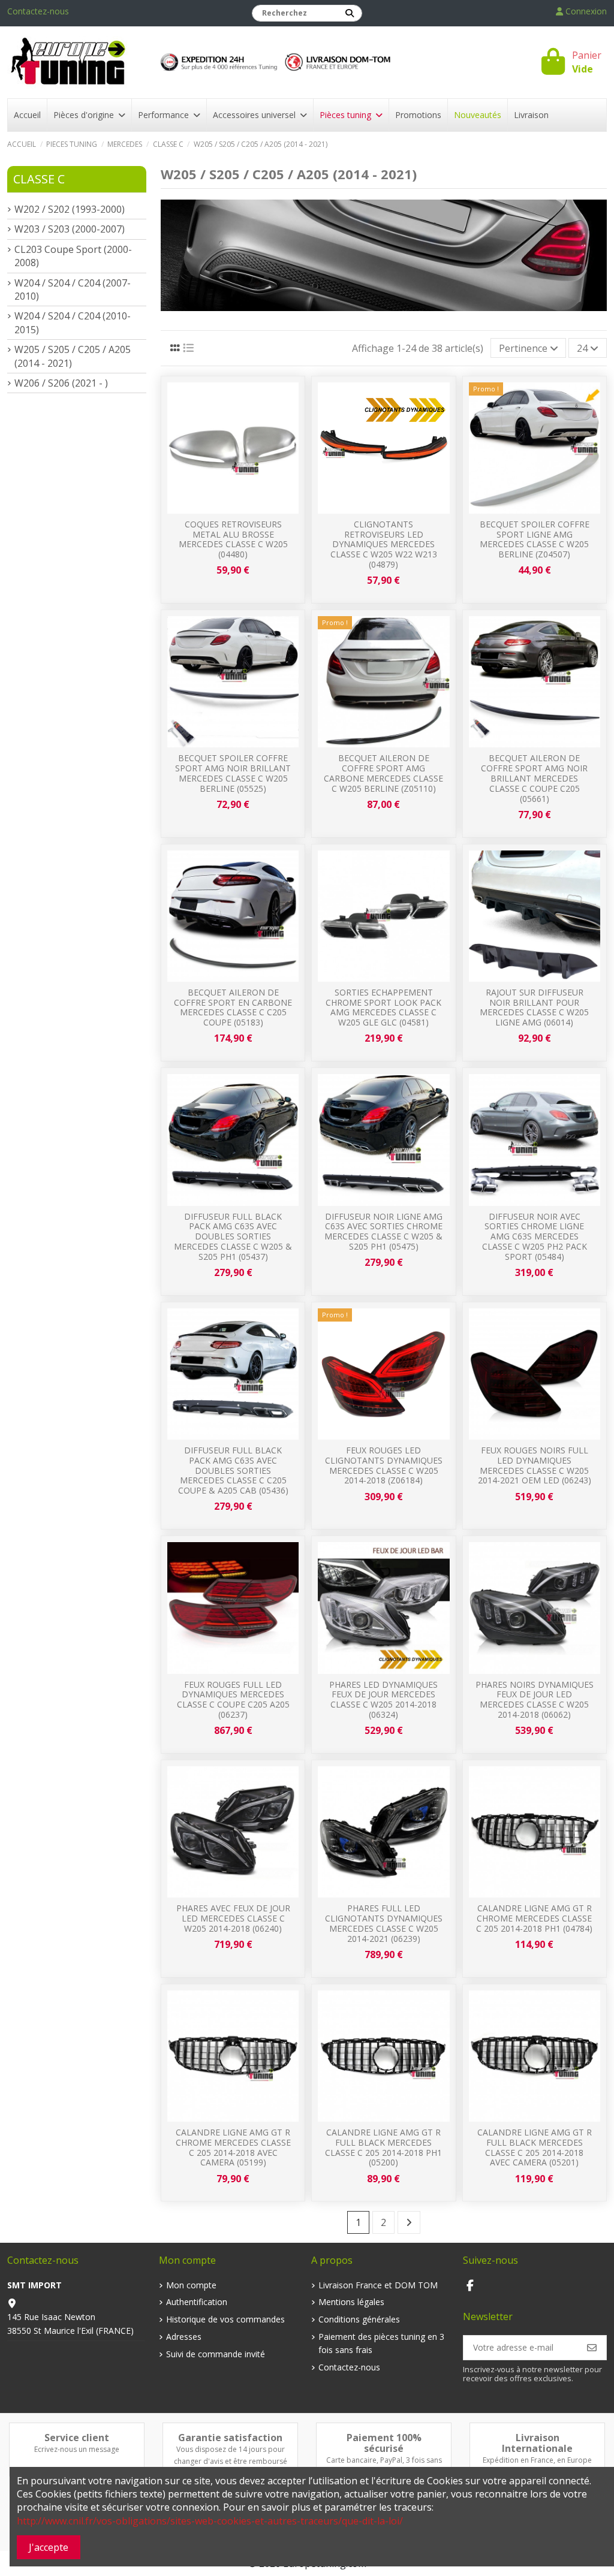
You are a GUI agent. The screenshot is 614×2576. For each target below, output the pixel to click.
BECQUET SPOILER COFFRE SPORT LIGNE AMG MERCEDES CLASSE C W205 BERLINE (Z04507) (535, 539)
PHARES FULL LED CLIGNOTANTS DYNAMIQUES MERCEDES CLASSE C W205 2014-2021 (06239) (384, 1923)
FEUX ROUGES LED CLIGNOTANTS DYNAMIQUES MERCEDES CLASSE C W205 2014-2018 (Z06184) (384, 1465)
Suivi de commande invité (216, 2354)
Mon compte (191, 2285)
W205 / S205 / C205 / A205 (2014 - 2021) (73, 356)
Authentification (197, 2302)
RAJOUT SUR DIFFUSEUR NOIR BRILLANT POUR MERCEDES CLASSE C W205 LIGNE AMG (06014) (534, 1007)
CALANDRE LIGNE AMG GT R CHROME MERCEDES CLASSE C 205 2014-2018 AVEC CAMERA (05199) (233, 2147)
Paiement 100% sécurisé (384, 2443)
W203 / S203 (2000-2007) (70, 229)
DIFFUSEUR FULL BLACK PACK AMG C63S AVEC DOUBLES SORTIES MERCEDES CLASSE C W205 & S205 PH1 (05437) (233, 1236)
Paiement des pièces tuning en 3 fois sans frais (381, 2343)
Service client (77, 2438)
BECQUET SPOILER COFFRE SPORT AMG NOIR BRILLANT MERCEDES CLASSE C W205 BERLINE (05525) (233, 773)
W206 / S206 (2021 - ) (61, 383)
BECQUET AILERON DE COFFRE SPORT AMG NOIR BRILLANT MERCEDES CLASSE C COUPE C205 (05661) (534, 778)
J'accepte (49, 2547)
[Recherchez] (350, 13)
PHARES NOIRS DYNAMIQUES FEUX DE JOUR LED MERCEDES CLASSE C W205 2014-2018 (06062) (535, 1699)
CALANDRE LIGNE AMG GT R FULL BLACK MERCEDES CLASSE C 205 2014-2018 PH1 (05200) (383, 2147)
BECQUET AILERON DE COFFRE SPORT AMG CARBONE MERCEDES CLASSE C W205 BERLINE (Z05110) (383, 773)
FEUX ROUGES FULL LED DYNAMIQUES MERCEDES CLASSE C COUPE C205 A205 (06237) (233, 1699)
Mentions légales (351, 2302)
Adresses (184, 2337)
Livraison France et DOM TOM (378, 2285)
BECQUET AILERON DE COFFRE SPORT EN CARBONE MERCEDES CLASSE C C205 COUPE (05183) (233, 1007)
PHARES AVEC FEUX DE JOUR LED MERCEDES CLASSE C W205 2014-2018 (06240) (233, 1918)
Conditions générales (359, 2319)
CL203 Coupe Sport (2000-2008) (73, 256)
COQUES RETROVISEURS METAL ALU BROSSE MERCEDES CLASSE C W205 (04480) (233, 539)
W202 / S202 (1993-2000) (70, 209)
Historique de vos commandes (225, 2319)
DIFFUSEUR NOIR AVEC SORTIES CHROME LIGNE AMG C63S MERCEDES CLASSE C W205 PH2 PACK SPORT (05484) (535, 1236)
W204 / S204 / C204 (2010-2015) (73, 322)
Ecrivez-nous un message (77, 2449)
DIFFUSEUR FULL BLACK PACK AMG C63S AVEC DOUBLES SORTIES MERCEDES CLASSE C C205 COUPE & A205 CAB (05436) (233, 1470)
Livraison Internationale (537, 2443)
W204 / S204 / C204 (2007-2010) (73, 289)
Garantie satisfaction (230, 2438)
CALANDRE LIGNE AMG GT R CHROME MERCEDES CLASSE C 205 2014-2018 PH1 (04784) (534, 1918)
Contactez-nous (38, 11)
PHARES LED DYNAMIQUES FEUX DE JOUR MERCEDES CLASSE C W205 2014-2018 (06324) (383, 1699)
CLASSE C (39, 179)
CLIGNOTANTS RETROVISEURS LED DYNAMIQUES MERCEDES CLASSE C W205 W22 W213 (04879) (384, 544)
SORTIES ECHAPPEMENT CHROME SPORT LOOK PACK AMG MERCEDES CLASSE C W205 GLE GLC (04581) (383, 1007)
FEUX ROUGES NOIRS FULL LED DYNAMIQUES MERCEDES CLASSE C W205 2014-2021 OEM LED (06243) (535, 1465)
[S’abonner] (592, 2348)
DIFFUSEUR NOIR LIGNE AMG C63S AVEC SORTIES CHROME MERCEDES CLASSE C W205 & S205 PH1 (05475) (383, 1231)
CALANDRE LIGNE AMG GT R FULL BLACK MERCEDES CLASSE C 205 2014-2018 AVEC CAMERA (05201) (535, 2147)
